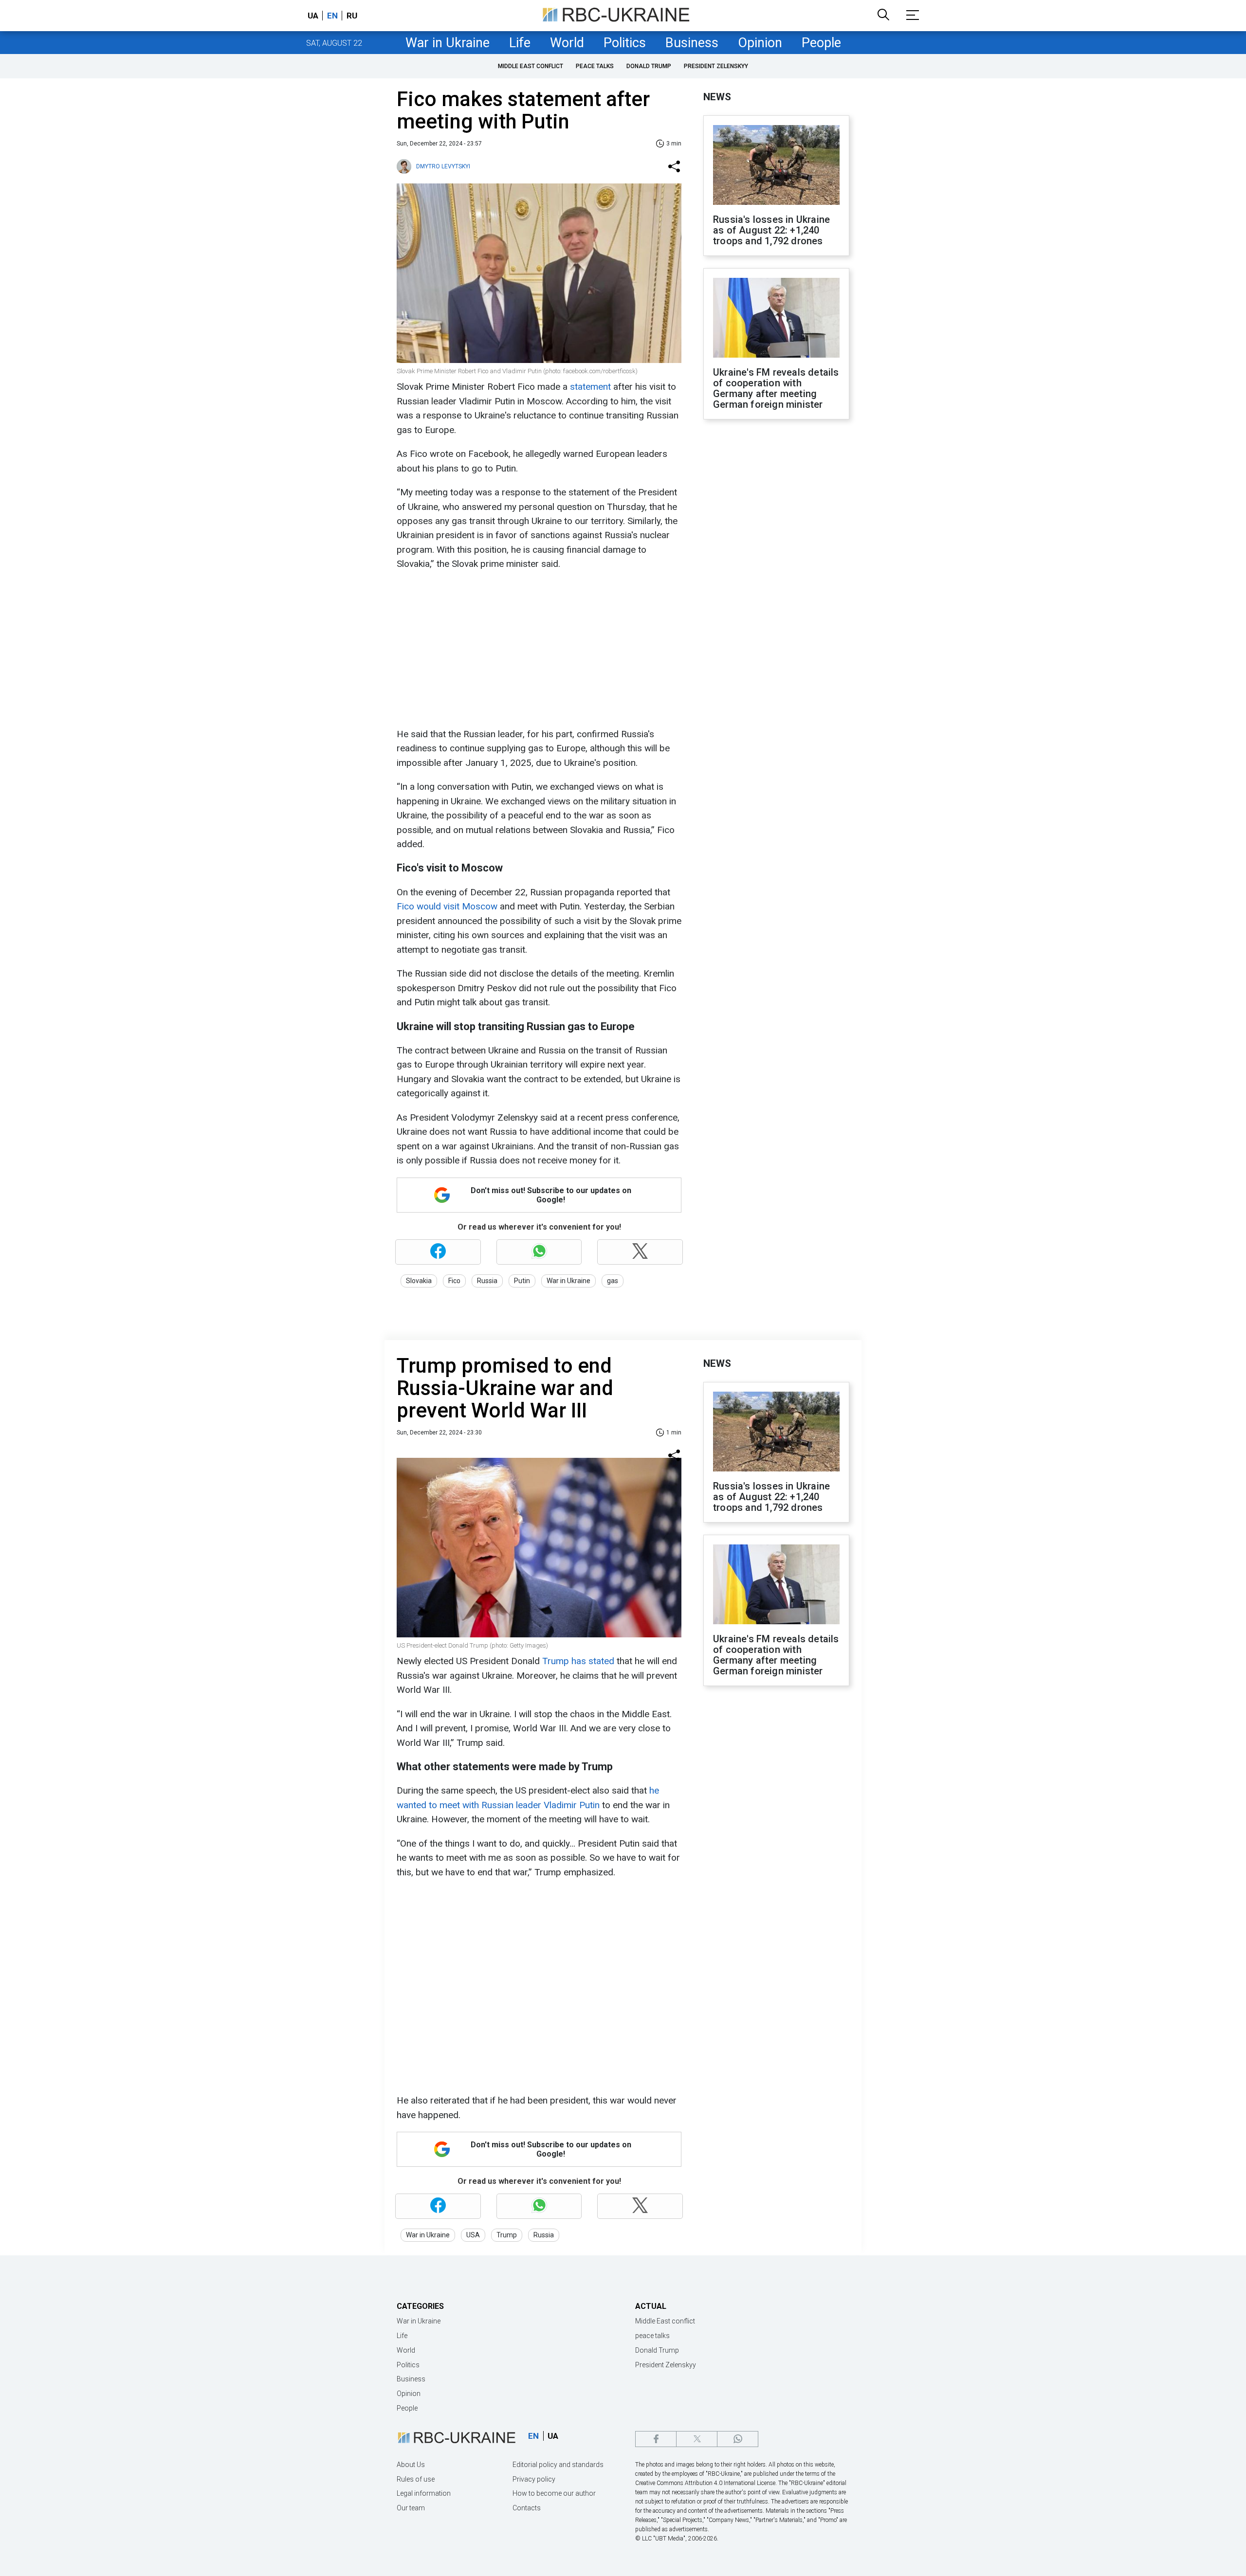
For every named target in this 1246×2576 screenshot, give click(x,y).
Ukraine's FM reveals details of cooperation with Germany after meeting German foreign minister (776, 388)
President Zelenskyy (716, 66)
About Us (411, 2465)
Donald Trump (649, 66)
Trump (507, 2235)
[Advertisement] (538, 649)
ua (313, 16)
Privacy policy (534, 2479)
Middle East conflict (531, 66)
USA (473, 2235)
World (567, 43)
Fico (454, 1281)
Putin (522, 1281)
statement (590, 387)
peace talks (595, 66)
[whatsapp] (738, 2439)
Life (520, 43)
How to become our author (554, 2493)
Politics (625, 43)
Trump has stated (578, 1661)
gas (613, 1281)
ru (352, 16)
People (821, 43)
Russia (487, 1281)
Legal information (424, 2493)
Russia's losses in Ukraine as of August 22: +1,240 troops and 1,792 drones (771, 230)
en (332, 16)
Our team (411, 2508)
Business (692, 43)
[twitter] (697, 2439)
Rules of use (416, 2479)
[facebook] (656, 2439)
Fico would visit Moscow (447, 906)
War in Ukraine (448, 43)
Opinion (760, 43)
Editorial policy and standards (558, 2465)
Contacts (527, 2508)
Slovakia (419, 1281)
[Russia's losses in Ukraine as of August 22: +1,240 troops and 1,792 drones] (776, 166)
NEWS (717, 97)
